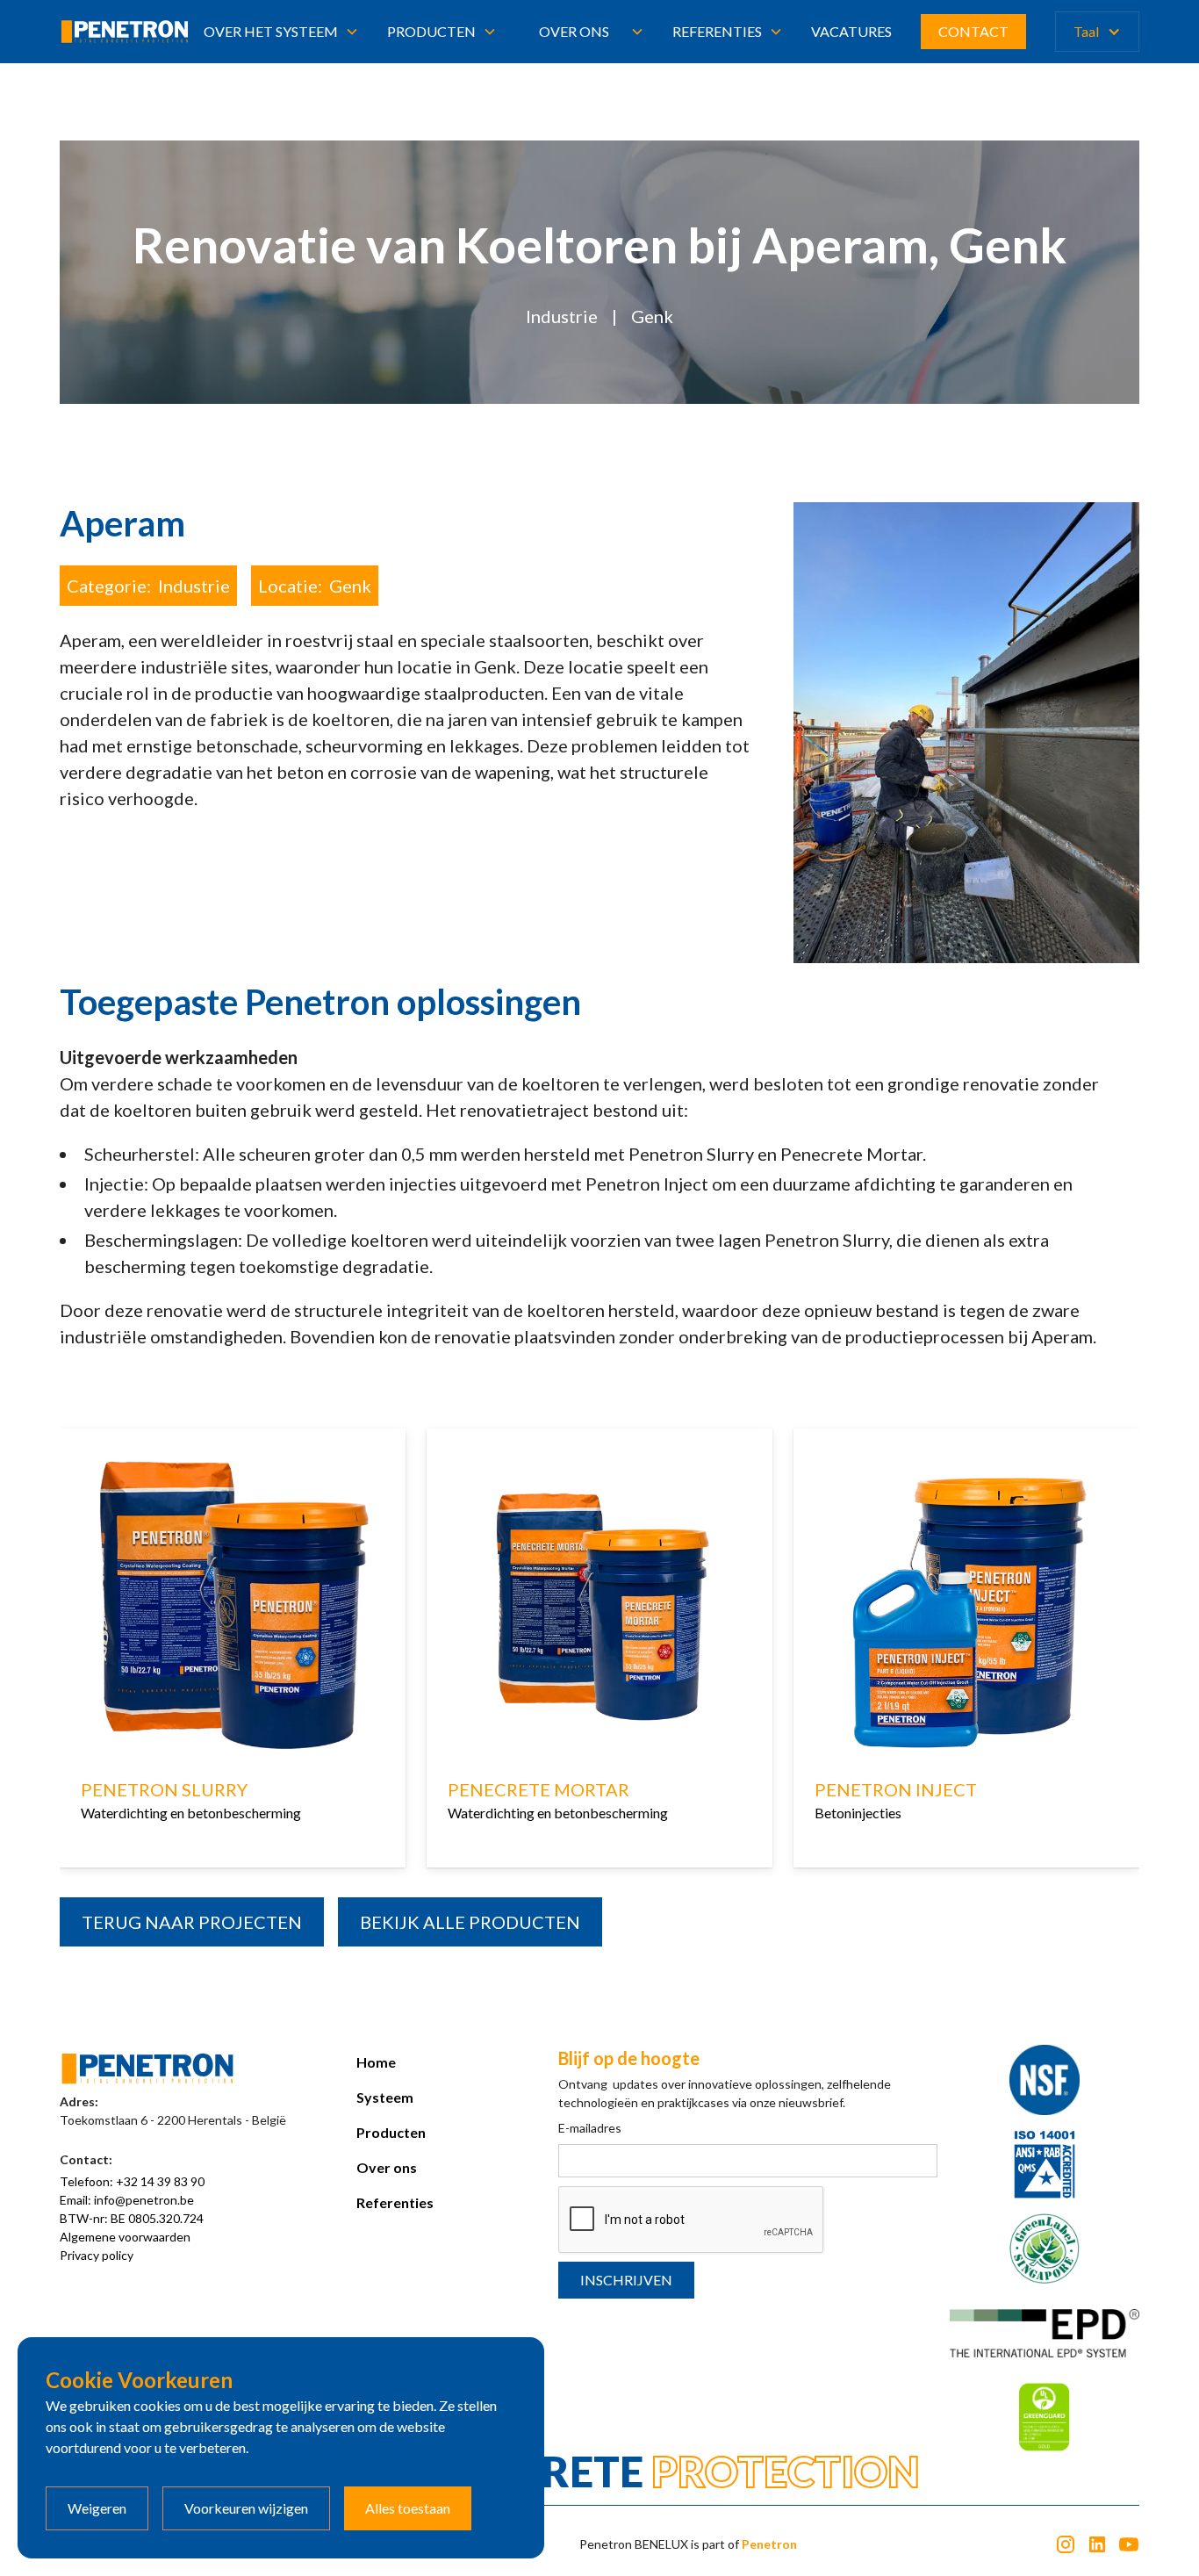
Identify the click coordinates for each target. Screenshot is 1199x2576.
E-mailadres (590, 2128)
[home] (124, 32)
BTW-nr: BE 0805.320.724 (132, 2218)
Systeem (385, 2097)
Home (376, 2062)
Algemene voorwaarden (125, 2237)
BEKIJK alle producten (470, 1922)
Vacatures (851, 31)
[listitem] (233, 1652)
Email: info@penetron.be (127, 2200)
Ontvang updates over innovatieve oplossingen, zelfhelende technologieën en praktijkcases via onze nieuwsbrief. (725, 2093)
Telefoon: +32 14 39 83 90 (132, 2181)
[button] (281, 32)
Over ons (574, 31)
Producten (391, 2132)
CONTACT (973, 31)
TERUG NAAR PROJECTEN (192, 1922)
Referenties (395, 2202)
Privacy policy (97, 2255)
